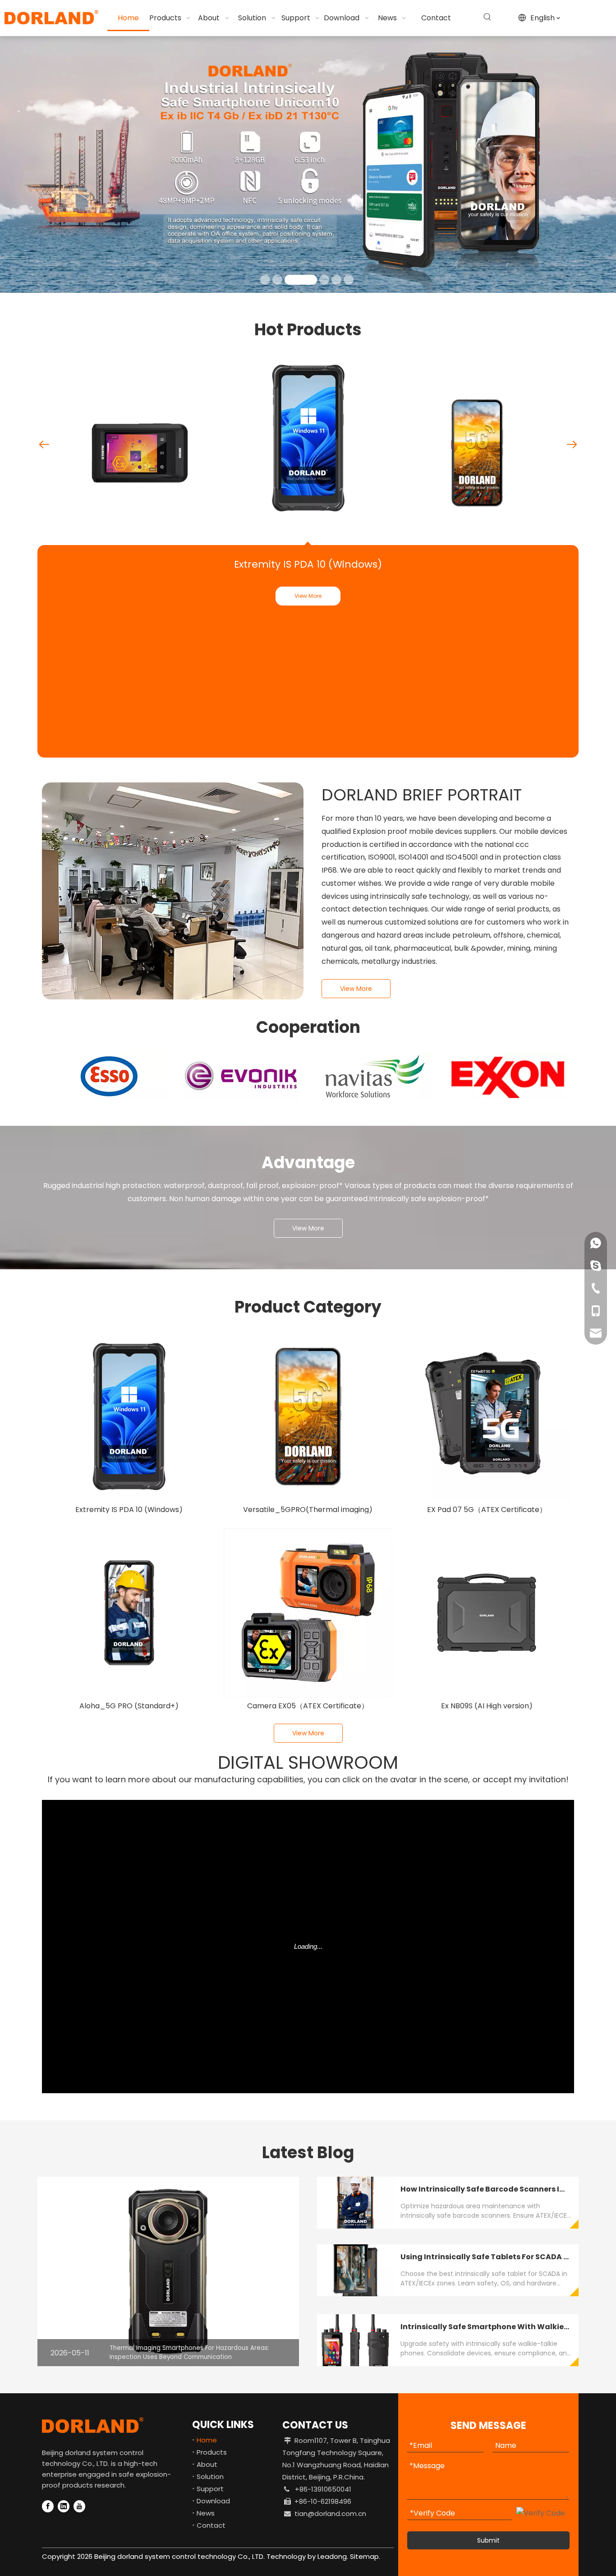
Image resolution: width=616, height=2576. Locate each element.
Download (213, 2501)
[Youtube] (79, 2506)
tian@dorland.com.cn (330, 2514)
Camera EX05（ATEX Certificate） (308, 1706)
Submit (488, 2540)
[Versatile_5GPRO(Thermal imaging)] (308, 1417)
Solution (210, 2477)
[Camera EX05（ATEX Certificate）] (308, 1613)
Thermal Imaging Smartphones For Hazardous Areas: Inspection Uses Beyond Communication (189, 2352)
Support (210, 2489)
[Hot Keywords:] (487, 17)
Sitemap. (365, 2556)
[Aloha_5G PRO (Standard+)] (129, 1613)
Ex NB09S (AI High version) (487, 1706)
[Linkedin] (64, 2506)
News (206, 2513)
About (207, 2464)
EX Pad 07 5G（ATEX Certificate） (487, 1510)
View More (308, 596)
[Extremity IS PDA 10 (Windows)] (129, 1417)
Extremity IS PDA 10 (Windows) (308, 564)
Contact (211, 2525)
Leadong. (332, 2556)
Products (212, 2452)
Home (207, 2440)
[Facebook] (48, 2506)
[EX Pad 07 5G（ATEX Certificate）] (487, 1417)
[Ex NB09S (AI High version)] (487, 1613)
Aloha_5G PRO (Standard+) (129, 1706)
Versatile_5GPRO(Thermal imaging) (308, 1510)
